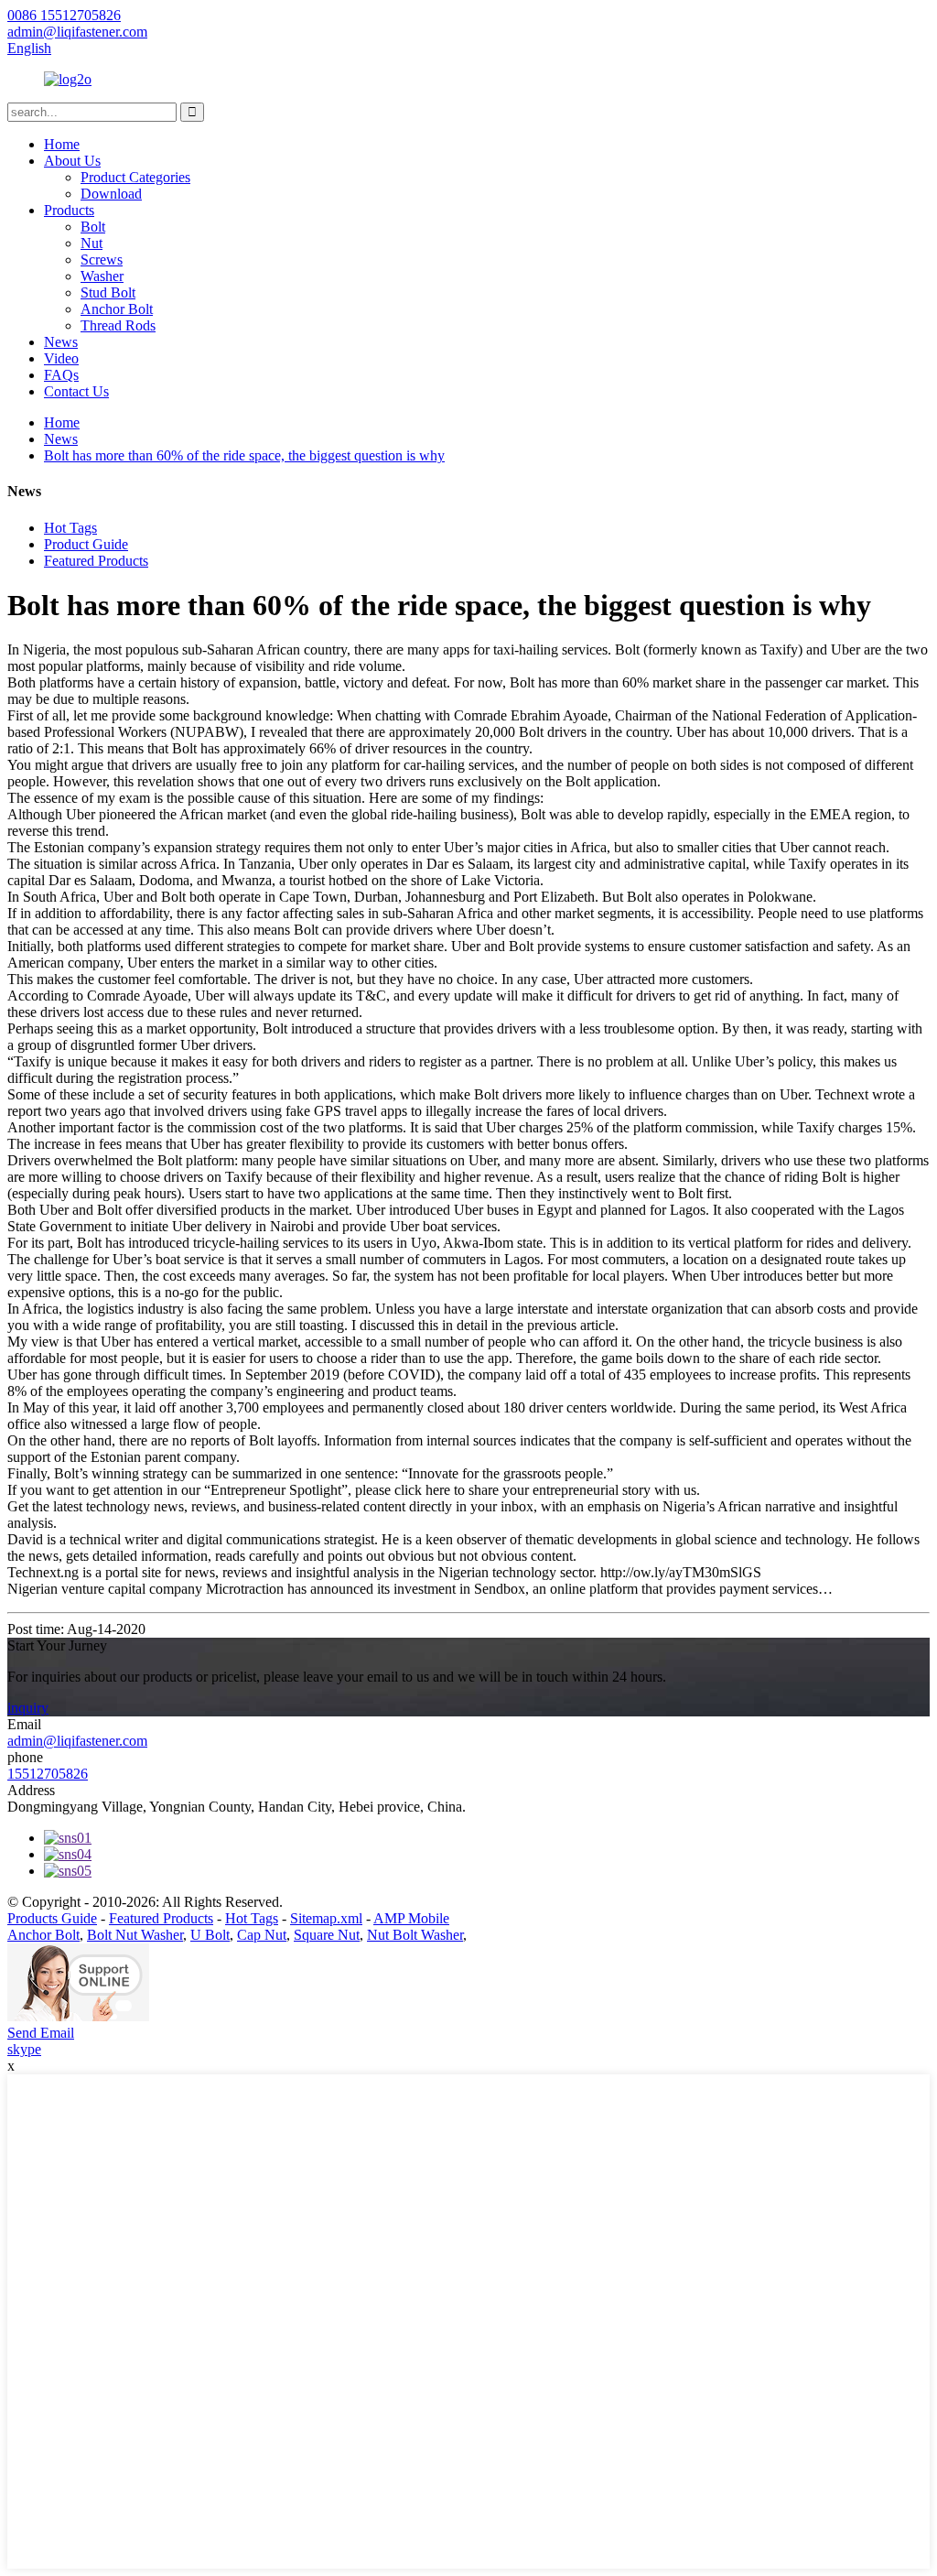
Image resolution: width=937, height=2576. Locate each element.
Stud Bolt (108, 292)
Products (69, 210)
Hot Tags (70, 528)
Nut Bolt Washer (415, 1935)
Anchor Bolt (117, 309)
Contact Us (76, 391)
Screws (102, 260)
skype (24, 2049)
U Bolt (210, 1935)
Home (62, 144)
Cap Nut (262, 1935)
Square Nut (327, 1935)
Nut (92, 243)
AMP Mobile (411, 1918)
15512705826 (48, 1774)
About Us (72, 161)
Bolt (93, 227)
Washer (102, 276)
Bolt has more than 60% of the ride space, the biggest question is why (244, 455)
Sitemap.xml (326, 1918)
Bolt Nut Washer (135, 1935)
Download (111, 194)
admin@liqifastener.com (77, 1741)
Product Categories (135, 177)
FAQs (61, 375)
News (61, 342)
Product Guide (86, 544)
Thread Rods (118, 325)
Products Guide (52, 1918)
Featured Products (96, 561)
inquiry (28, 1708)
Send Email (41, 2033)
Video (61, 358)
